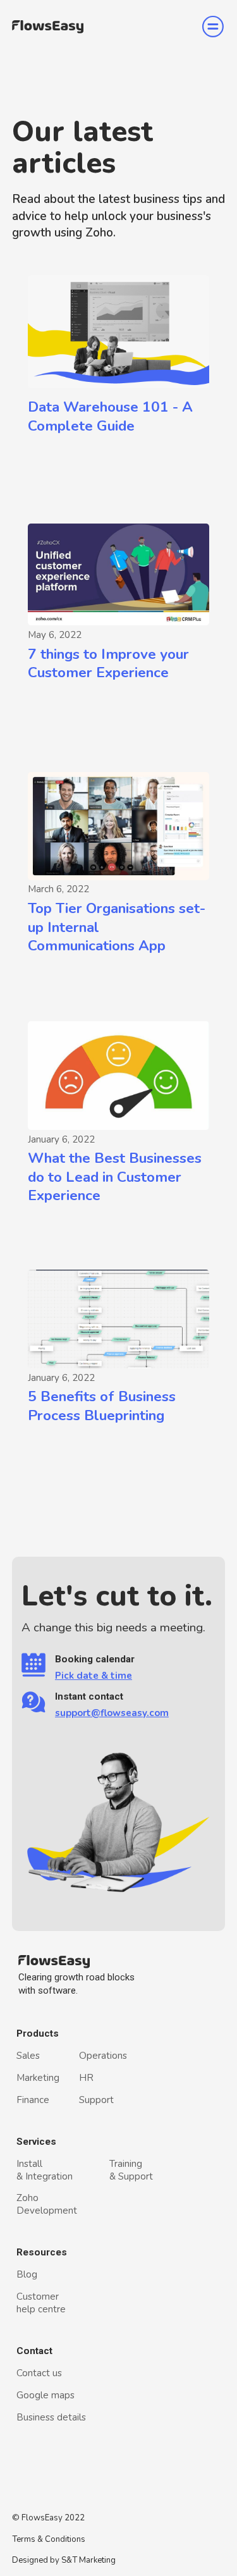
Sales (28, 2056)
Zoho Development (47, 2205)
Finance (33, 2100)
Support (96, 2100)
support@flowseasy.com (112, 1713)
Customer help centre (41, 2303)
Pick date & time (94, 1676)
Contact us (39, 2373)
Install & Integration (45, 2170)
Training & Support (131, 2170)
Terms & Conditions (49, 2539)
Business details (51, 2418)
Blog (27, 2275)
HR (86, 2078)
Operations (103, 2056)
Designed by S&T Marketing (64, 2560)
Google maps (46, 2395)
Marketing (38, 2078)
